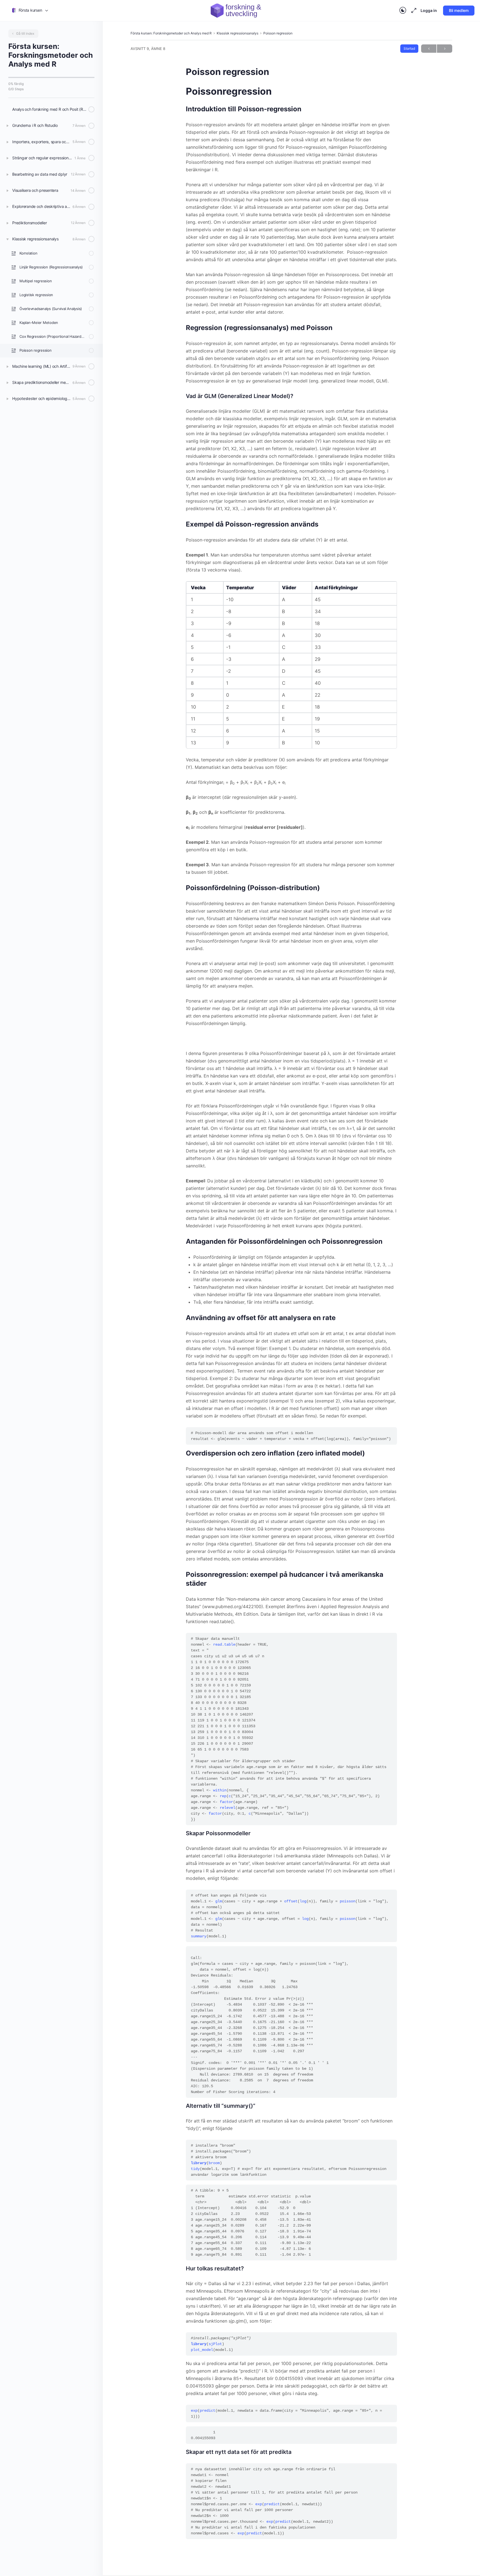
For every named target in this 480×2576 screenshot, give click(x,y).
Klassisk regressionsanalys (237, 33)
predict (207, 2411)
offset (291, 1901)
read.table (224, 1645)
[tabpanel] (291, 1312)
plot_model (202, 2350)
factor (226, 1802)
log (303, 1901)
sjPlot (215, 2344)
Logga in (429, 10)
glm (219, 1901)
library (199, 2163)
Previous (429, 49)
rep (223, 1796)
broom (214, 2163)
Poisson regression (278, 33)
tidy (195, 2169)
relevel (227, 1808)
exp (194, 2411)
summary (199, 1936)
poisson (347, 1901)
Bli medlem (459, 10)
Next (445, 49)
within (220, 1790)
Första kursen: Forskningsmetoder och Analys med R (171, 33)
